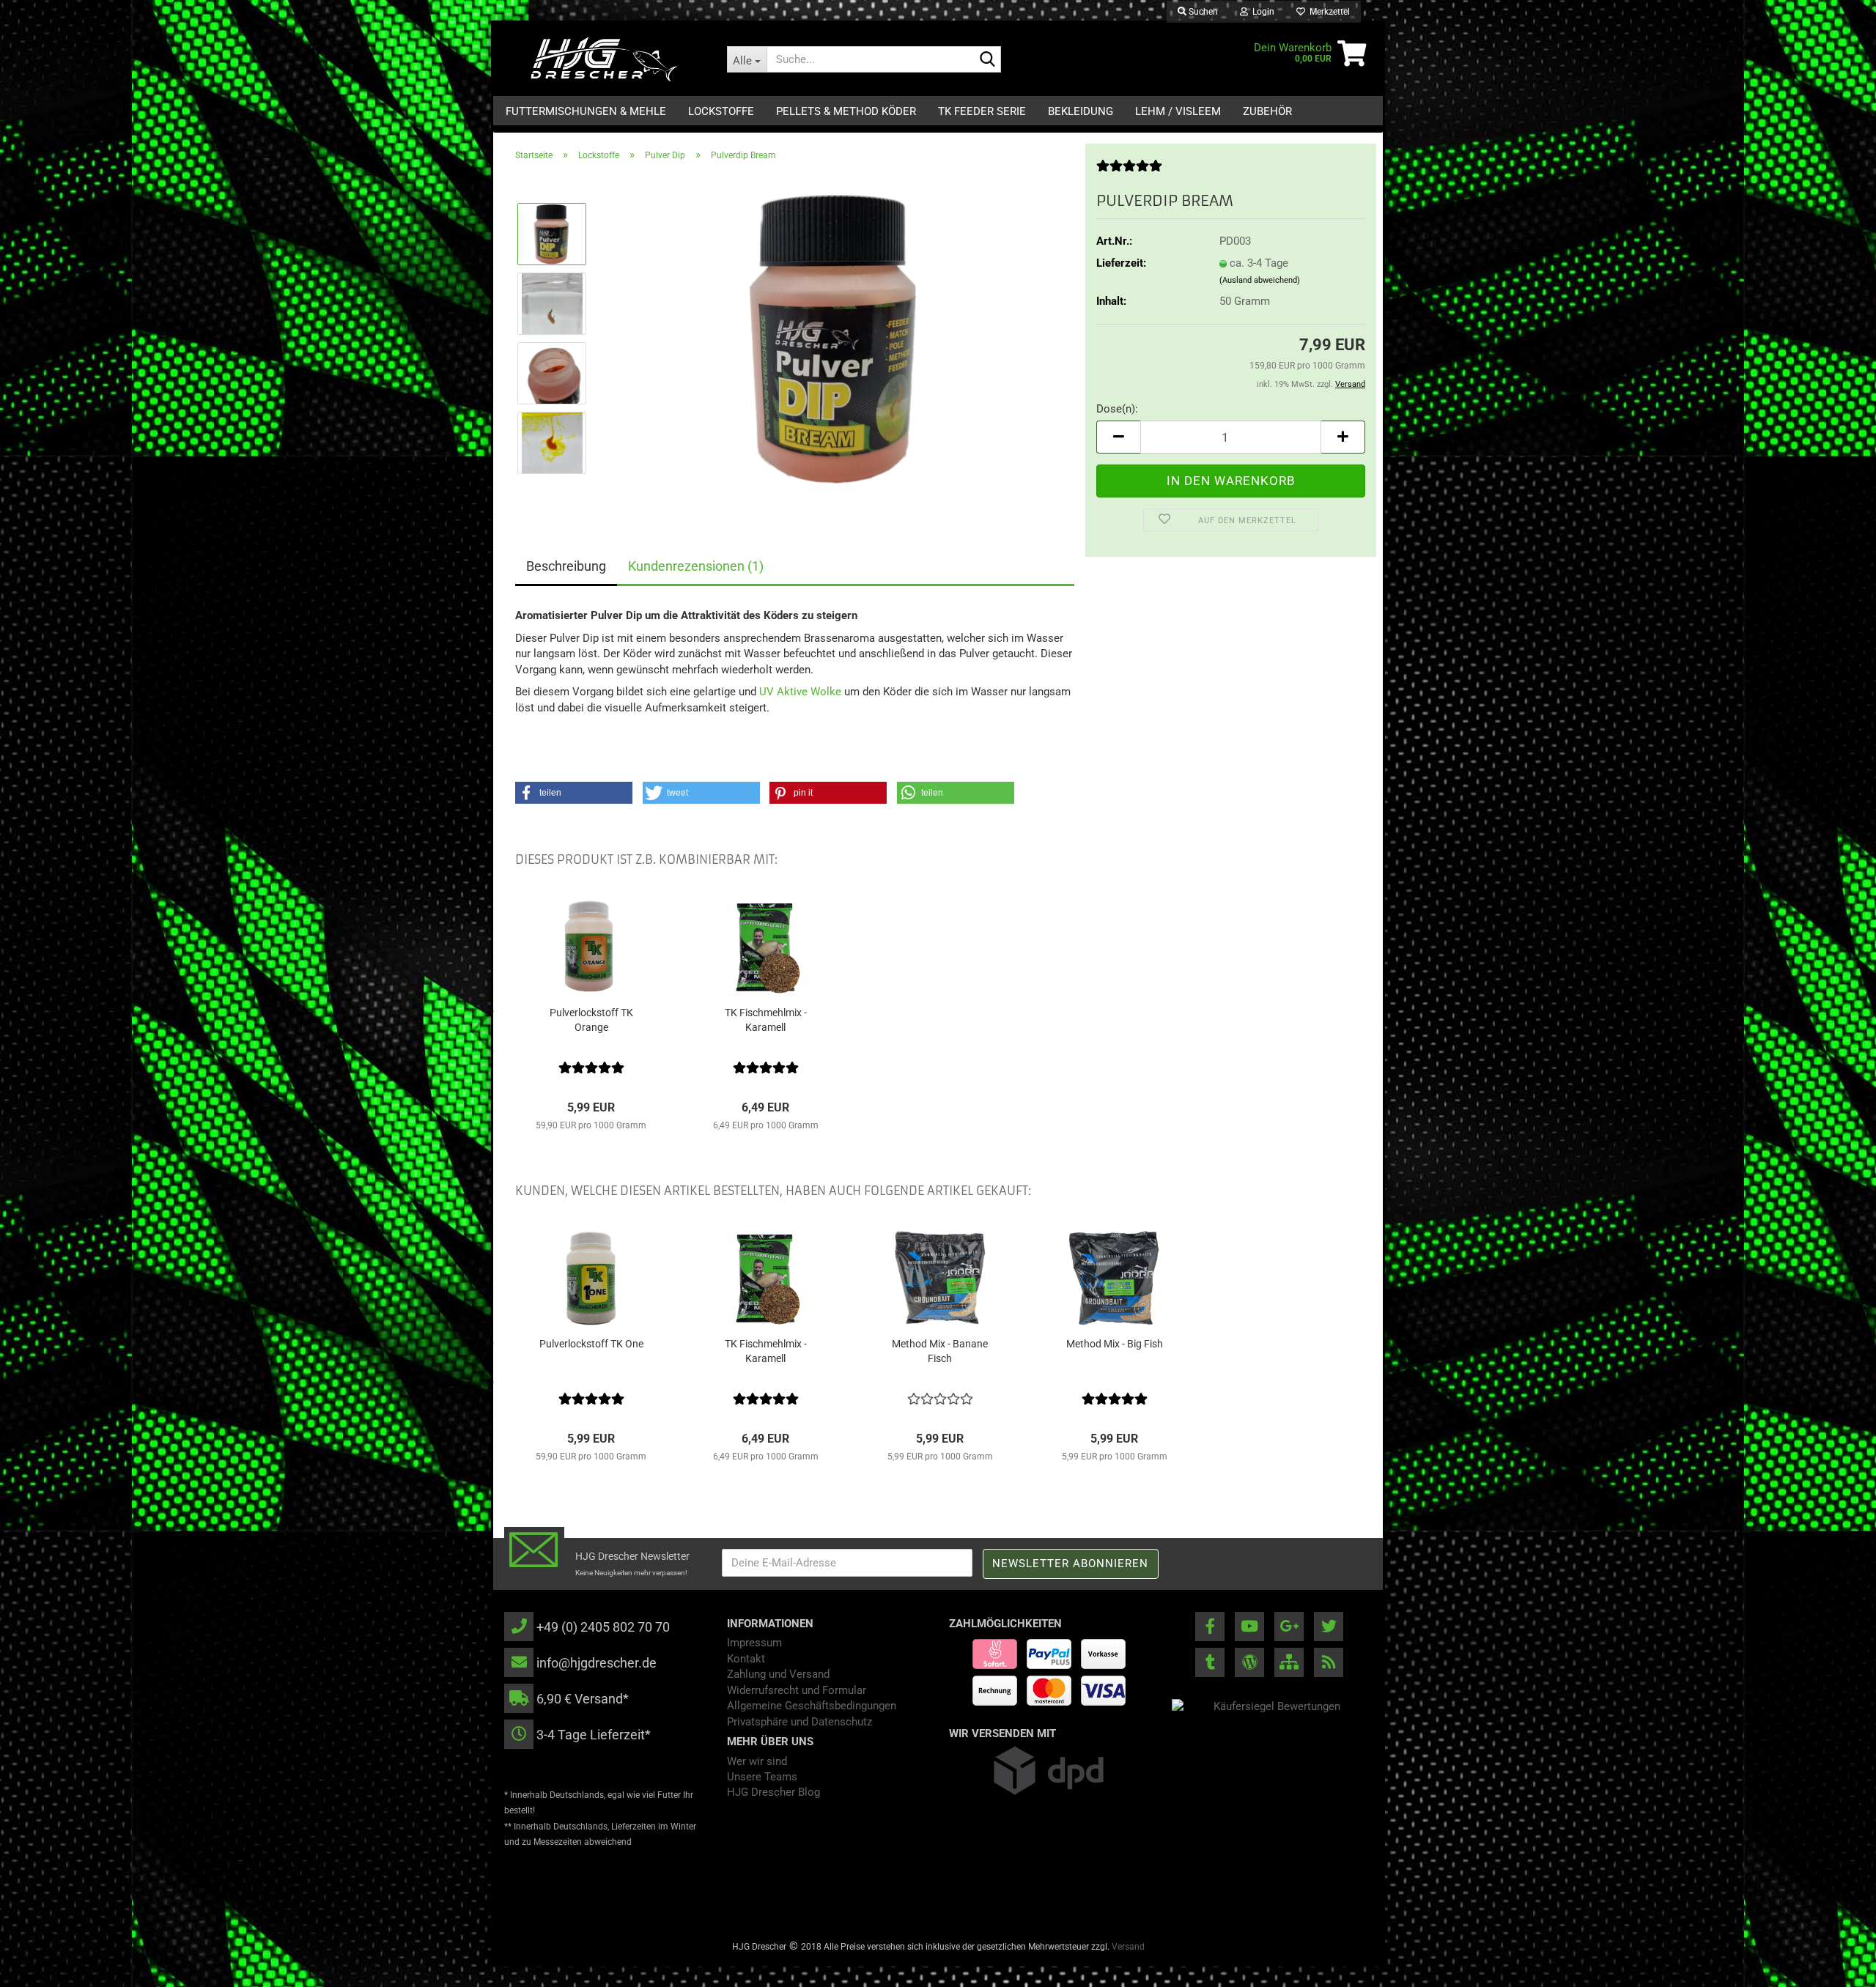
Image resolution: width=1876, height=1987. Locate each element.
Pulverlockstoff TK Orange (591, 1020)
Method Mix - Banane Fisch (940, 1351)
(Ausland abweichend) (1260, 280)
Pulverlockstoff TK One (591, 1344)
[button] (1118, 437)
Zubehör (1267, 111)
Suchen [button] (1202, 12)
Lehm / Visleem (1178, 111)
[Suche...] (987, 60)
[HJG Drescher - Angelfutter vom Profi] (605, 59)
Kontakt (746, 1659)
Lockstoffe (721, 111)
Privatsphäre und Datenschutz (799, 1722)
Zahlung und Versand (778, 1674)
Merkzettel (1327, 12)
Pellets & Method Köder (846, 111)
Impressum (754, 1643)
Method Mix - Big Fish (1115, 1344)
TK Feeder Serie (982, 111)
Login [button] (1261, 12)
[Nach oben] (1836, 1965)
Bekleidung (1081, 111)
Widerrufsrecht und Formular (797, 1690)
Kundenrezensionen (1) (696, 566)
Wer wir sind (757, 1761)
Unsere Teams (762, 1777)
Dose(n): (1117, 409)
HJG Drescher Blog (773, 1792)
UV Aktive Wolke (800, 692)
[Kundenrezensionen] (1129, 171)
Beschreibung (566, 566)
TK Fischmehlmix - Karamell (766, 1020)
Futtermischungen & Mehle (586, 111)
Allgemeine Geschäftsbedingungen (812, 1706)
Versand (1128, 1947)
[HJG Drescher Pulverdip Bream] (837, 338)
